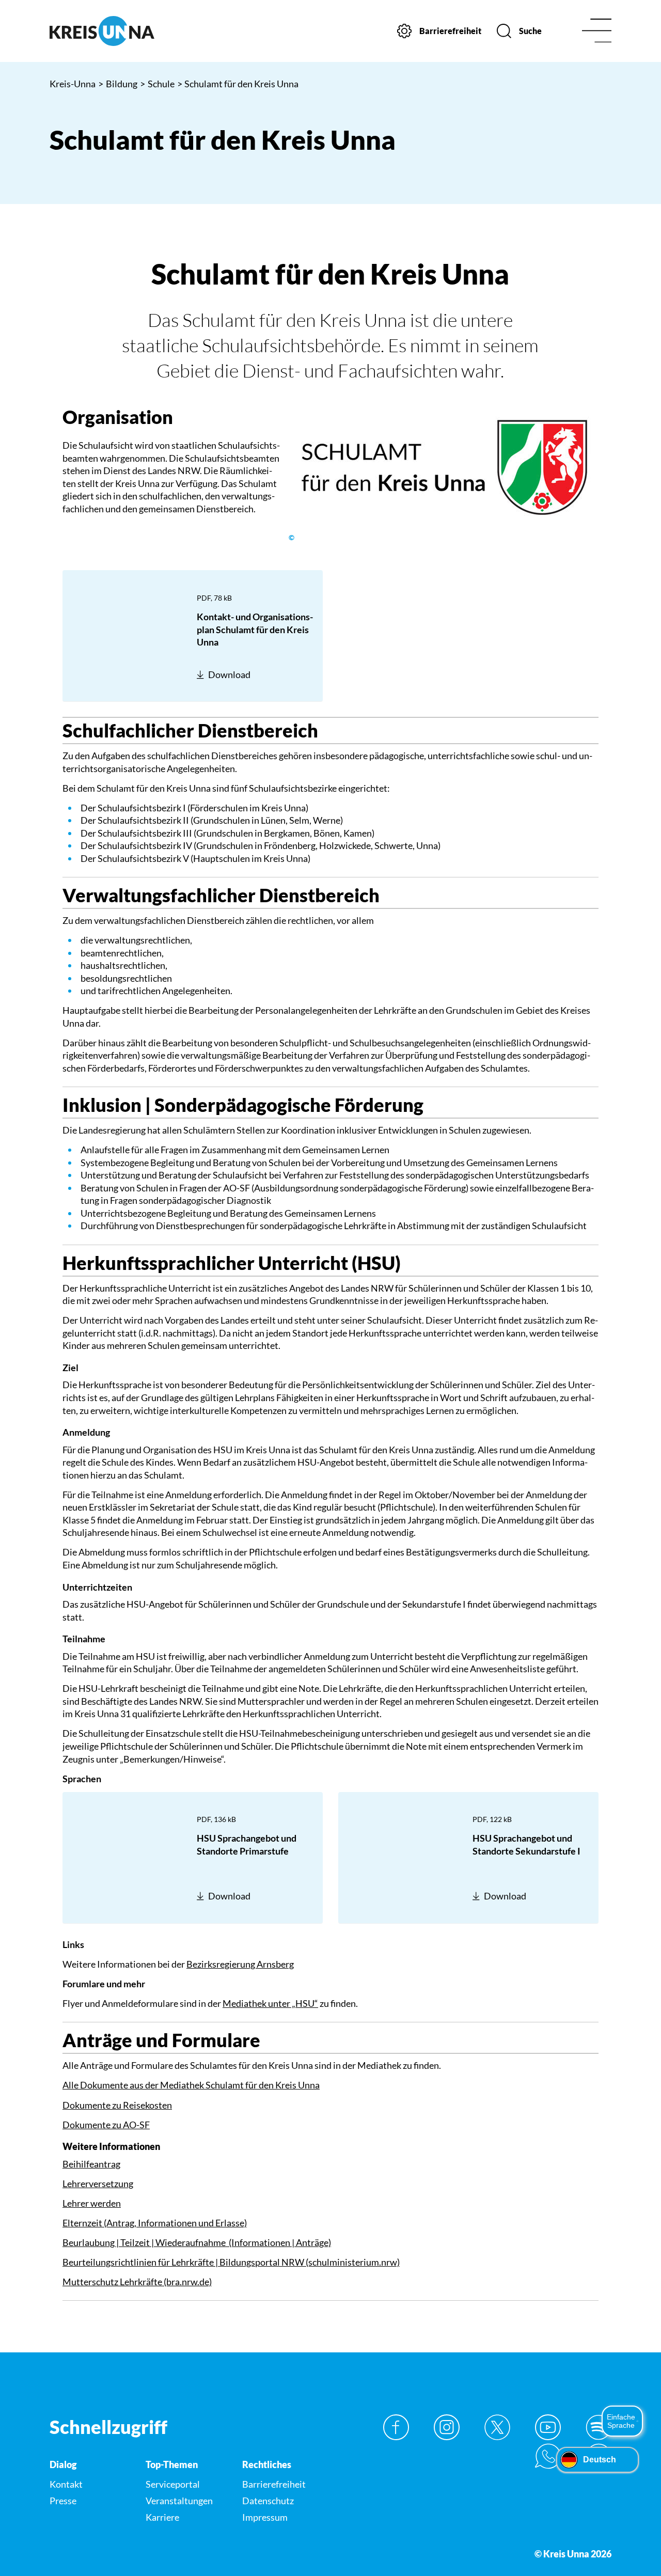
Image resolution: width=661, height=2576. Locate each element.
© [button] (292, 538)
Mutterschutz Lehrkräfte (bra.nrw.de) (137, 2282)
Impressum (265, 2517)
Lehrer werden (92, 2203)
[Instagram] (447, 2427)
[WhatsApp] (548, 2456)
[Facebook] (396, 2427)
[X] (497, 2427)
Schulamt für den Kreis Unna (238, 84)
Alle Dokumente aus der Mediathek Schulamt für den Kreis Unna (191, 2085)
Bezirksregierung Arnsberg (240, 1964)
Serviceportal (173, 2484)
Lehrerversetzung (98, 2184)
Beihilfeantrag (91, 2164)
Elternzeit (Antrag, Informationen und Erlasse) (155, 2223)
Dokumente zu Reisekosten (117, 2105)
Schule (157, 84)
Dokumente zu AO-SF (106, 2125)
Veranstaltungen (179, 2501)
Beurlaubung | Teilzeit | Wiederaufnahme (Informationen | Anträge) (197, 2242)
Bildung (118, 84)
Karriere (162, 2517)
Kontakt (66, 2484)
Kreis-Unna (73, 84)
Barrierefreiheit (274, 2484)
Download (229, 674)
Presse (63, 2501)
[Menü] (597, 31)
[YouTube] (548, 2427)
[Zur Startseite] (114, 31)
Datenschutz (268, 2501)
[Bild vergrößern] (444, 467)
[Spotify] (599, 2427)
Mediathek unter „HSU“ (270, 2003)
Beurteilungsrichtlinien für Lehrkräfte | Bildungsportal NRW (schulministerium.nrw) (231, 2262)
